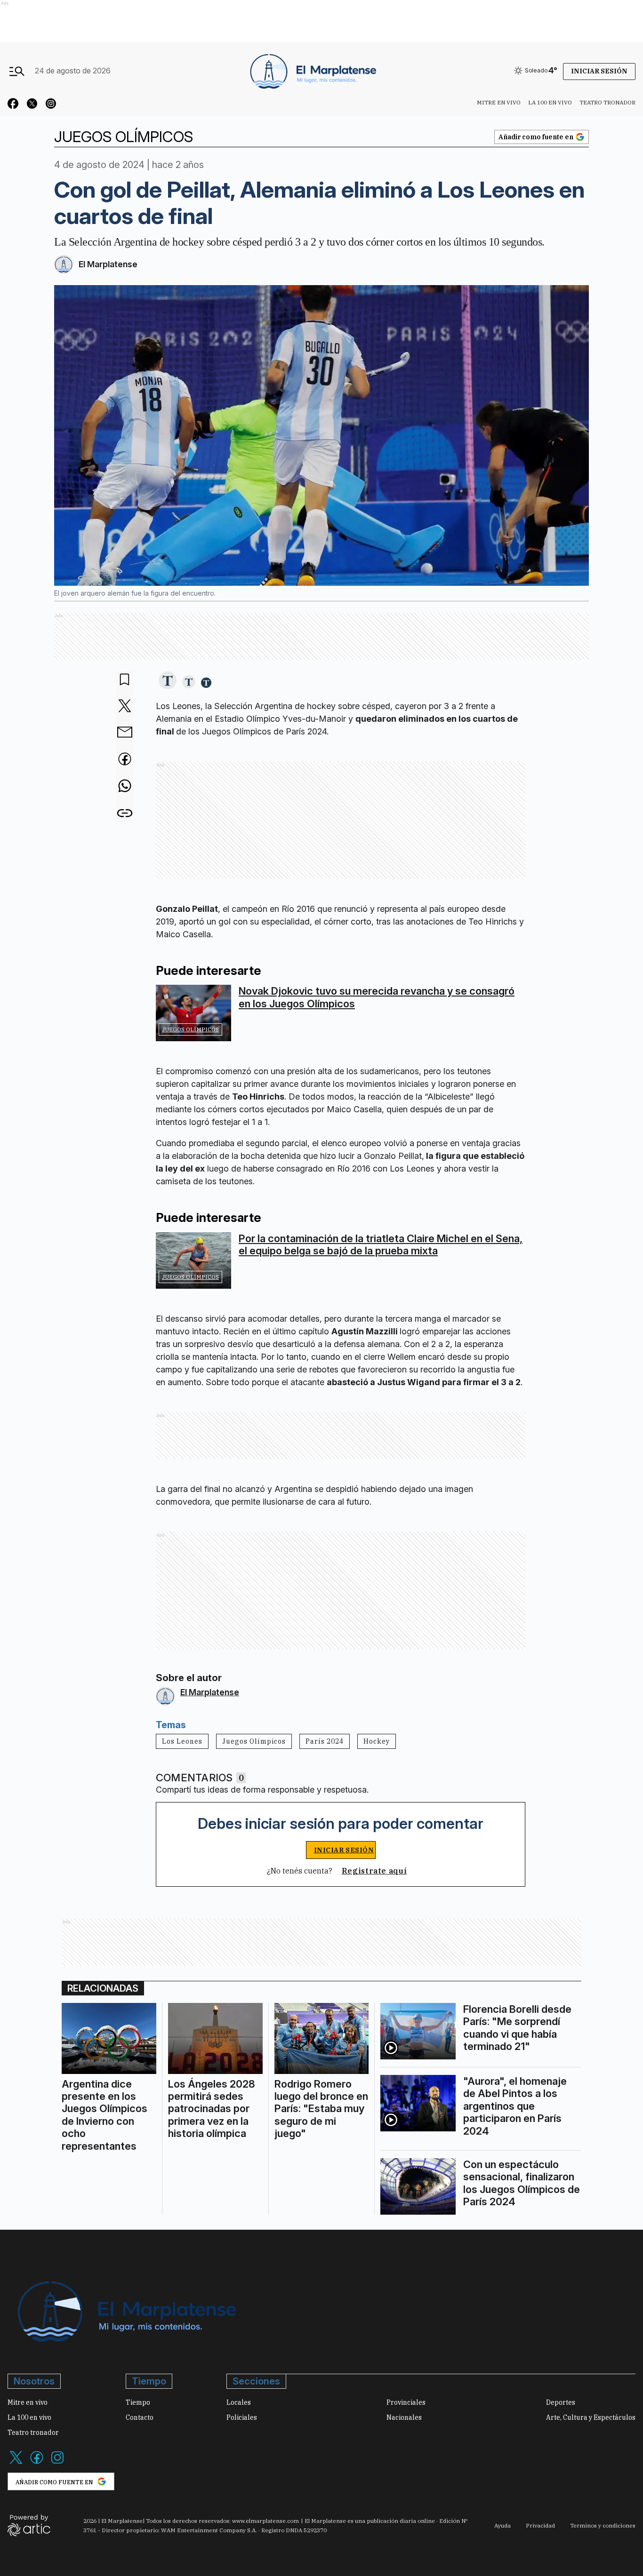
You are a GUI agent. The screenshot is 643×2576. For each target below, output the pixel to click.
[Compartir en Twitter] (125, 706)
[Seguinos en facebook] (13, 105)
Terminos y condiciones (603, 2525)
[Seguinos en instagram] (51, 105)
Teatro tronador (607, 102)
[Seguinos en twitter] (32, 105)
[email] (125, 733)
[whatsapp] (125, 787)
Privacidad (540, 2525)
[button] (168, 681)
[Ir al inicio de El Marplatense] (312, 71)
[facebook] (125, 760)
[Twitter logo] (16, 2463)
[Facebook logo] (37, 2463)
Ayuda (502, 2525)
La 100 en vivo (550, 102)
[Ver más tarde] (125, 680)
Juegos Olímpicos (190, 1029)
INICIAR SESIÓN (344, 1850)
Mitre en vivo (499, 102)
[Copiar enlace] (125, 813)
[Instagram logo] (57, 2463)
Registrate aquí (374, 1871)
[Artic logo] (29, 2525)
